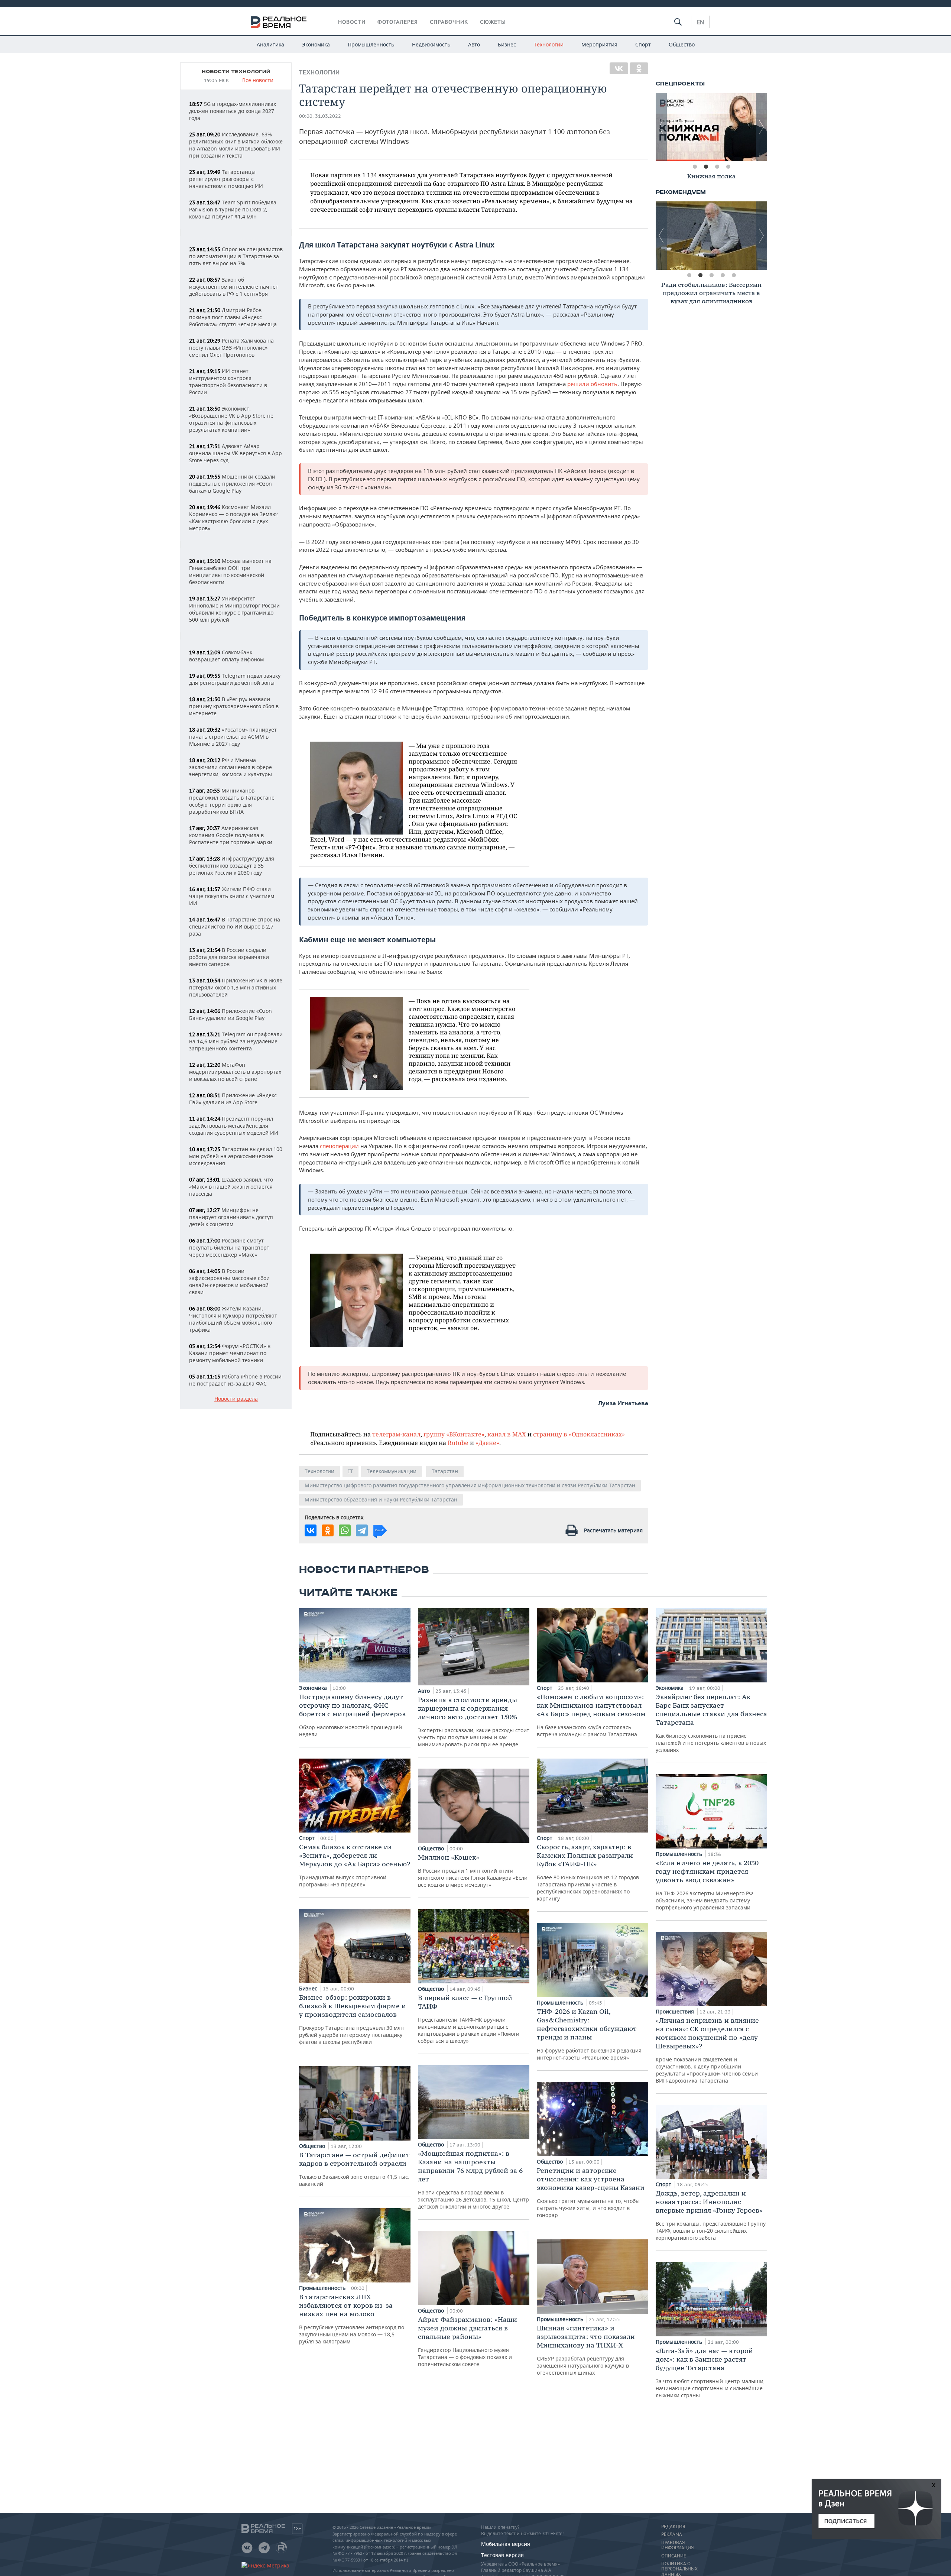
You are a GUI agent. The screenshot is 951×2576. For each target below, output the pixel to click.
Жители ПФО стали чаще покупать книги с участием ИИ (232, 896)
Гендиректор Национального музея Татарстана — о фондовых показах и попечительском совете (468, 2341)
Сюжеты (493, 22)
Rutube (458, 1443)
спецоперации (339, 1146)
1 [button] (695, 167)
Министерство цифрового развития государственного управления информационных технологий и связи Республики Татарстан (470, 1485)
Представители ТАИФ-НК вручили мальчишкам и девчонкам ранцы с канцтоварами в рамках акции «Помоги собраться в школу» (469, 2019)
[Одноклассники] (639, 68)
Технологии (549, 44)
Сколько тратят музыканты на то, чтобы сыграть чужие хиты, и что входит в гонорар (591, 2192)
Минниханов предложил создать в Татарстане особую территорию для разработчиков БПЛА (232, 801)
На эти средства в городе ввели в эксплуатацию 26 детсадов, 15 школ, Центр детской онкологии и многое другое (473, 2180)
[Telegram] (362, 1530)
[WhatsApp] (345, 1530)
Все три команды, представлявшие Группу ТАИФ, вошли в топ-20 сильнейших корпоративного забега (711, 2215)
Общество (682, 44)
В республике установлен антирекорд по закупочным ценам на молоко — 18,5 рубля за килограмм (352, 2319)
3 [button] (717, 167)
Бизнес (507, 44)
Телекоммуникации (392, 1471)
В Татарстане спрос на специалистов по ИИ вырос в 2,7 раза (235, 926)
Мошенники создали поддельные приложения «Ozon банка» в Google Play (232, 484)
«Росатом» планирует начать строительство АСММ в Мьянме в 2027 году (233, 737)
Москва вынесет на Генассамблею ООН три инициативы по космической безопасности (230, 571)
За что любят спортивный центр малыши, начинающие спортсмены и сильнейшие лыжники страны (710, 2373)
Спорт (643, 44)
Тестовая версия (502, 2555)
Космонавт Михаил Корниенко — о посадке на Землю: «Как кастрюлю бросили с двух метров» (234, 518)
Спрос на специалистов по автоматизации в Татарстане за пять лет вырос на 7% (236, 256)
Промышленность (371, 44)
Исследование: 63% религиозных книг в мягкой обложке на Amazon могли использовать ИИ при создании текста (236, 145)
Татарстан (445, 1471)
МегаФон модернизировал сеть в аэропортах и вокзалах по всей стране (235, 1072)
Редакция (673, 2527)
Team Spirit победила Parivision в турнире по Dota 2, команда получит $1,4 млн (233, 209)
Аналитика (270, 44)
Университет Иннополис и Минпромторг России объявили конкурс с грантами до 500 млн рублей (234, 609)
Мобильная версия (506, 2544)
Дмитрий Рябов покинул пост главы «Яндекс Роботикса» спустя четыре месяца (233, 317)
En (700, 22)
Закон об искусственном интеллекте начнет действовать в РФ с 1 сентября (234, 287)
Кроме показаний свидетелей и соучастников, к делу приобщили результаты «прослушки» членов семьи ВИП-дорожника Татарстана (707, 2050)
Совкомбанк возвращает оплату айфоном (226, 656)
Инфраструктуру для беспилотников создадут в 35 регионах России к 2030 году (232, 866)
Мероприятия (599, 44)
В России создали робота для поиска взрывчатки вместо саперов (229, 957)
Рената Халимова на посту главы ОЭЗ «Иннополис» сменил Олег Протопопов (231, 348)
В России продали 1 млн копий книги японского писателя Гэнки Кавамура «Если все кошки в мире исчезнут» (473, 1871)
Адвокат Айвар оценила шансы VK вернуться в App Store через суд (236, 453)
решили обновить (592, 384)
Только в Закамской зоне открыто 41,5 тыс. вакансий (354, 2169)
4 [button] (728, 167)
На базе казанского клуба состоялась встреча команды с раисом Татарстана (591, 1715)
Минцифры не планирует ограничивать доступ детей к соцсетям (231, 1217)
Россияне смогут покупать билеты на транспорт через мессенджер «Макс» (229, 1248)
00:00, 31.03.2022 (320, 116)
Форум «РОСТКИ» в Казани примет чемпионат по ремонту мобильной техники (230, 1353)
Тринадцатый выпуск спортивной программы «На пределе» (355, 1865)
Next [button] (762, 127)
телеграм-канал (396, 1434)
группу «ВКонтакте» (454, 1434)
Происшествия (676, 2011)
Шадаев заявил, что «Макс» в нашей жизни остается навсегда (231, 1187)
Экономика (316, 44)
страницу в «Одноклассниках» (579, 1434)
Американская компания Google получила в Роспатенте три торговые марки (231, 835)
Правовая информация (677, 2545)
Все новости (258, 80)
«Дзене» (487, 1443)
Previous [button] (661, 127)
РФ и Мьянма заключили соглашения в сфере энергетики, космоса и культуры (231, 767)
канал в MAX (507, 1434)
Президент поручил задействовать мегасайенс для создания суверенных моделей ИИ (234, 1126)
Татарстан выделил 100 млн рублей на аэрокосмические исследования (236, 1156)
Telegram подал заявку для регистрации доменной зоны (235, 679)
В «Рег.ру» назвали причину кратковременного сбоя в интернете (234, 706)
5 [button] (734, 275)
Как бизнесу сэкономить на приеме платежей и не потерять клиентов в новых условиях (711, 1723)
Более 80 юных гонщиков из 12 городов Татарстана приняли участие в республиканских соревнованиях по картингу (588, 1872)
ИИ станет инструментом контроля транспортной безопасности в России (228, 382)
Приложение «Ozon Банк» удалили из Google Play (231, 1014)
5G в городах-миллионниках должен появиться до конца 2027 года (233, 111)
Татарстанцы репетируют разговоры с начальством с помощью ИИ (226, 179)
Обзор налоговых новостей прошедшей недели (352, 1715)
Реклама (672, 2534)
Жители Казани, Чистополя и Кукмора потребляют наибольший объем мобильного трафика (233, 1319)
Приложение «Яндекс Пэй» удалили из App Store (233, 1099)
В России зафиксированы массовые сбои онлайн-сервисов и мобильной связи (229, 1281)
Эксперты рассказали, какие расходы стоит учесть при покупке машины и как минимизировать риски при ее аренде (474, 1722)
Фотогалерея (398, 22)
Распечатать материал (613, 1530)
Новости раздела (236, 1399)
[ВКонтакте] (619, 68)
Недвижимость (431, 44)
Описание (674, 2556)
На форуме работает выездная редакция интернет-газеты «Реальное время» (589, 2034)
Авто (474, 44)
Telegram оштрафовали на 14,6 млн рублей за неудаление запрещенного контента (236, 1041)
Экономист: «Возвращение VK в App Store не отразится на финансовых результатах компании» (231, 419)
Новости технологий (236, 72)
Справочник (449, 22)
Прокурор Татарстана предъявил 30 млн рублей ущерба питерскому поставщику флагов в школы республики (353, 2019)
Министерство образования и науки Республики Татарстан (381, 1499)
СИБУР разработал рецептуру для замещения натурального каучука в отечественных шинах (586, 2350)
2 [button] (706, 167)
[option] (711, 127)
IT (350, 1471)
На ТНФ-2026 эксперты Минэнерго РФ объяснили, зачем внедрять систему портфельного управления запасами (707, 1885)
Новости (352, 22)
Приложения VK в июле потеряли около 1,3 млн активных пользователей (236, 987)
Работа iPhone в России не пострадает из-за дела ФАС (235, 1380)
